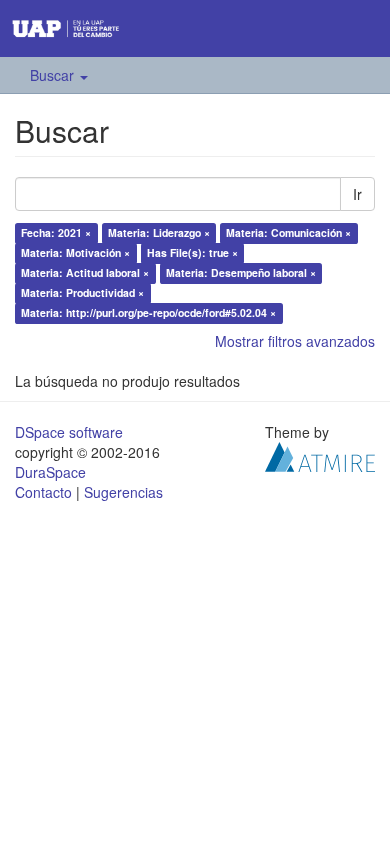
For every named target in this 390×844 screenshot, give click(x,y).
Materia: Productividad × (82, 292)
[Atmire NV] (320, 455)
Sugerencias (123, 492)
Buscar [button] (54, 75)
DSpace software (69, 432)
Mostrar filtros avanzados (295, 341)
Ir (357, 194)
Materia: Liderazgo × (159, 232)
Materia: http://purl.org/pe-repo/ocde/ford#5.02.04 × (148, 312)
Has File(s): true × (192, 252)
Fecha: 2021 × (56, 232)
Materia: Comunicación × (288, 232)
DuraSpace (50, 472)
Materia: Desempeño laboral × (241, 272)
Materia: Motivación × (75, 252)
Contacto (43, 492)
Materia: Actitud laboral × (85, 272)
